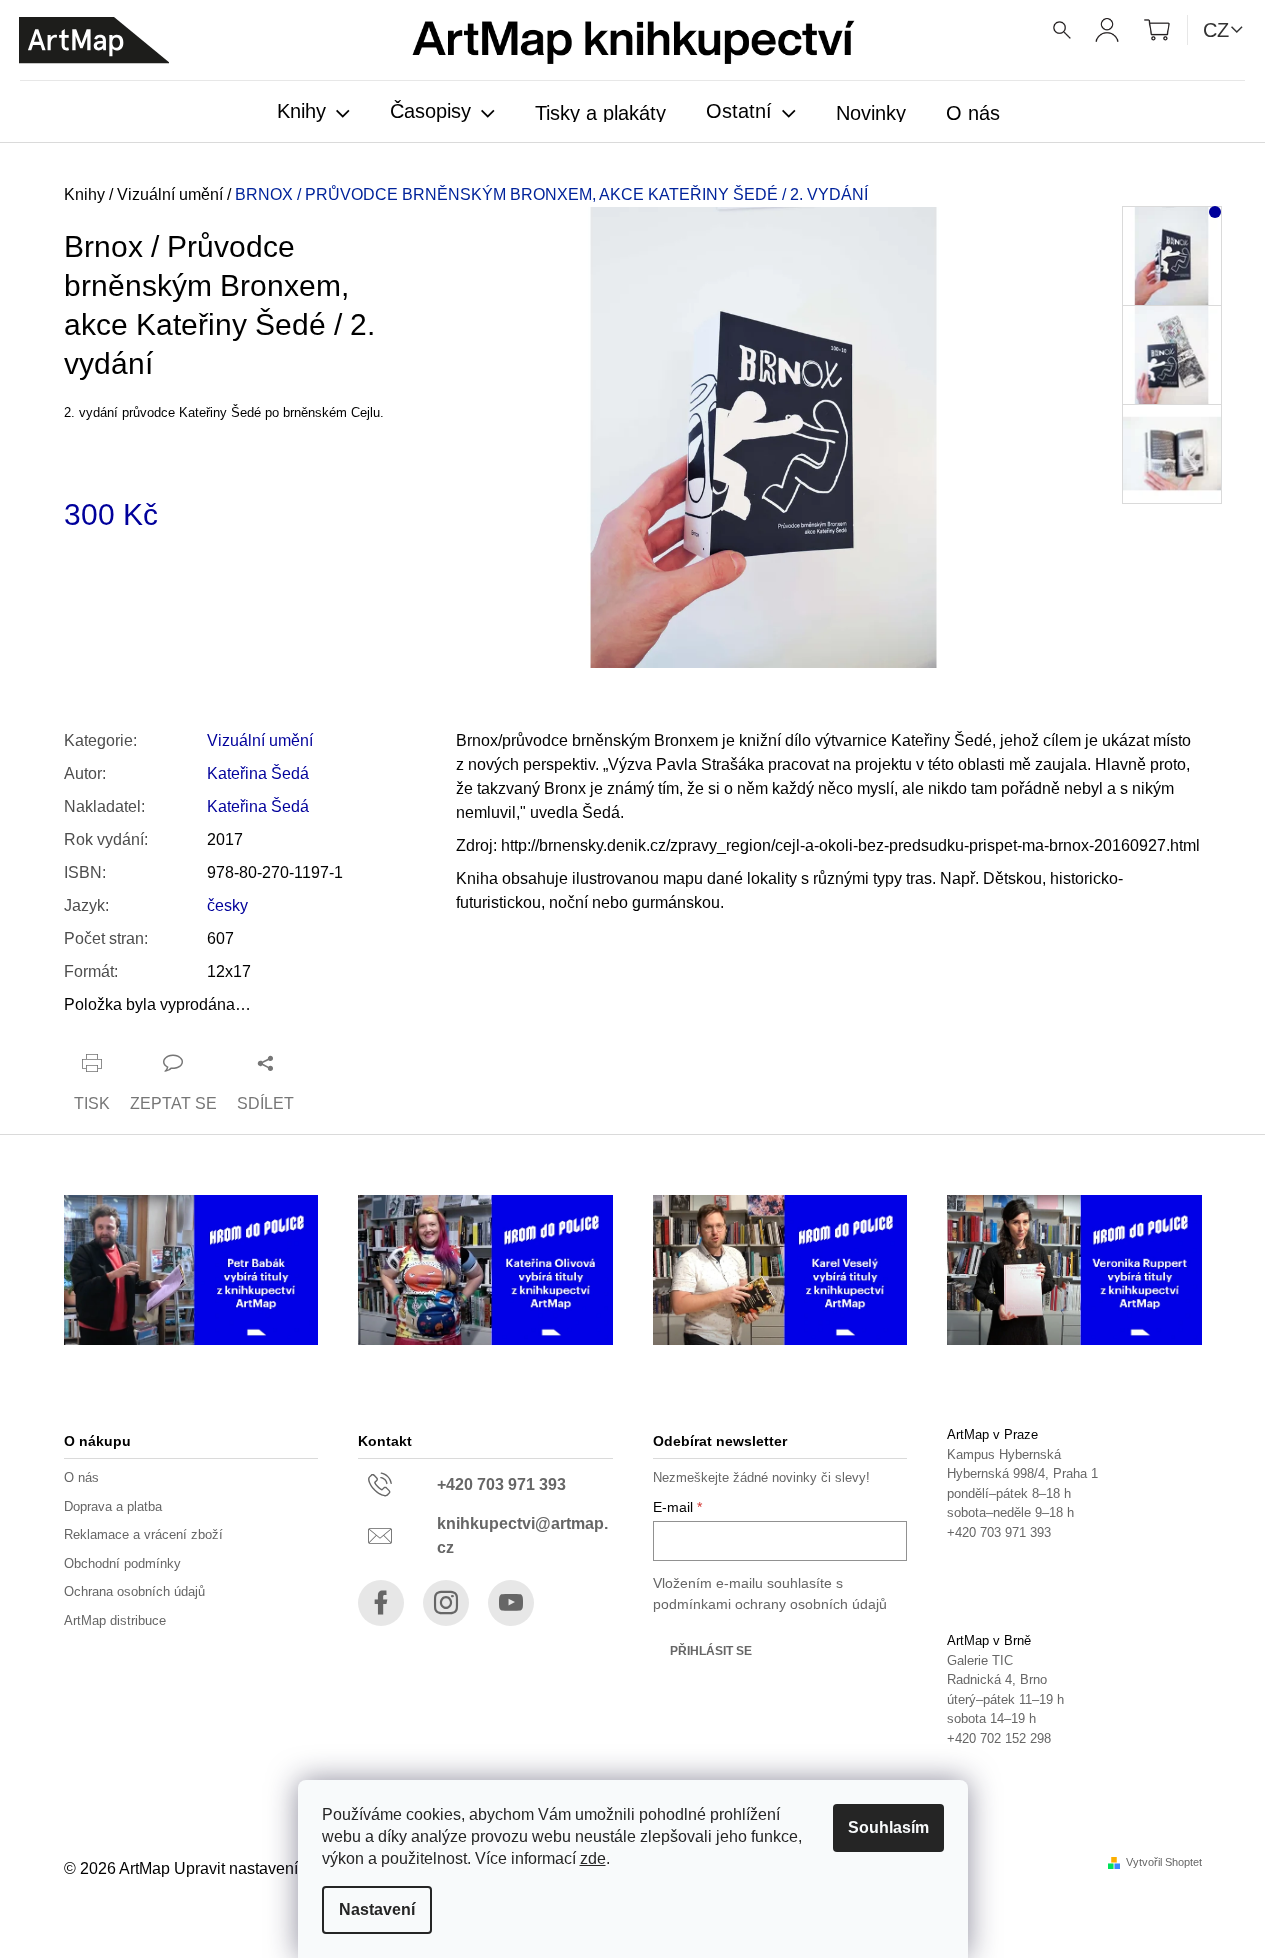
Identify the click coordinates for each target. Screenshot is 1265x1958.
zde (593, 1858)
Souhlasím (888, 1827)
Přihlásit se (711, 1651)
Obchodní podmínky (122, 1563)
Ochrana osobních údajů (134, 1591)
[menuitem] (313, 113)
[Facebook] (381, 1603)
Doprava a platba (113, 1506)
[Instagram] (446, 1603)
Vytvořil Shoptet (1164, 1862)
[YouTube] (511, 1603)
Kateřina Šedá (258, 773)
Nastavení (377, 1909)
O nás (81, 1477)
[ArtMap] (94, 40)
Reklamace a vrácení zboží (143, 1534)
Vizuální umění (260, 740)
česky (227, 905)
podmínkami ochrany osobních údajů (770, 1604)
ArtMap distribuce (115, 1620)
